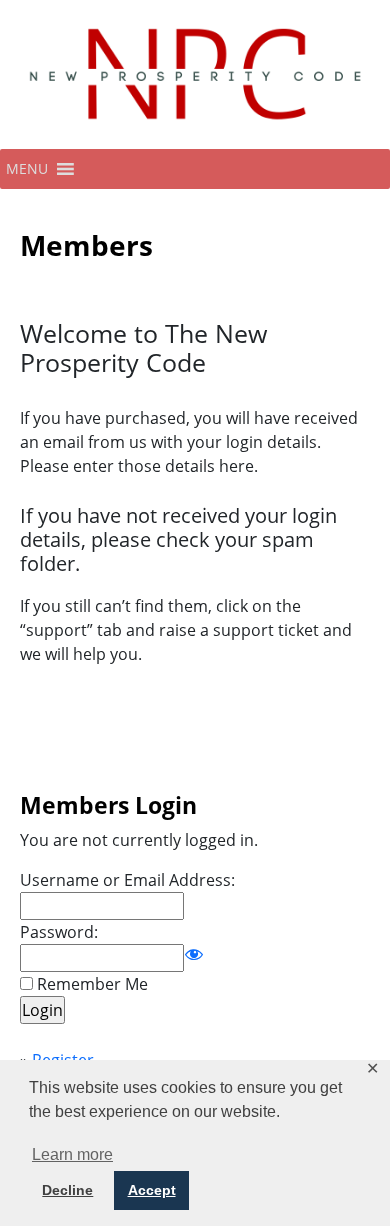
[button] (27, 169)
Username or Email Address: (127, 880)
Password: (59, 932)
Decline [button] (67, 1190)
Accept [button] (152, 1190)
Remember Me (92, 984)
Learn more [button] (72, 1154)
